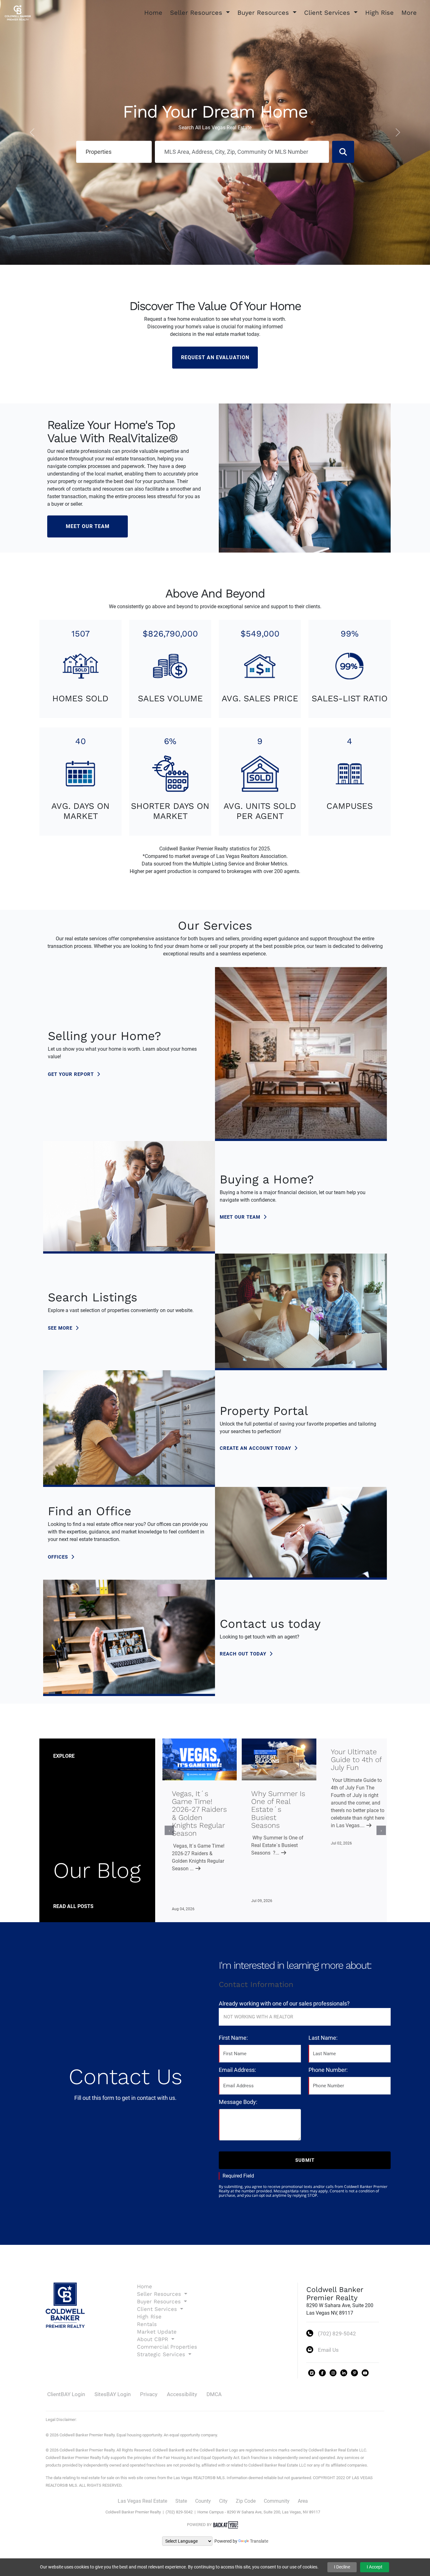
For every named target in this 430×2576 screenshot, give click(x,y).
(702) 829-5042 (337, 2334)
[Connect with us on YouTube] (365, 2373)
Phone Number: (328, 2070)
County (203, 2501)
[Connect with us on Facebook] (322, 2373)
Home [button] (153, 13)
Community (277, 2501)
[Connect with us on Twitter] (312, 2373)
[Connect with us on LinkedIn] (344, 2373)
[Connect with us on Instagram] (333, 2373)
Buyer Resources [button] (264, 13)
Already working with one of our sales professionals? (284, 2003)
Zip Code (246, 2501)
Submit (305, 2160)
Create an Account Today (256, 1448)
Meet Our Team (88, 526)
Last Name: (323, 2038)
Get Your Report (72, 1074)
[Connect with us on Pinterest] (354, 2373)
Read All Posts (73, 1906)
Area (303, 2501)
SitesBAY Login (113, 2394)
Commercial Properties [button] (167, 2347)
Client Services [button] (328, 13)
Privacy (149, 2394)
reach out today (244, 1654)
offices (59, 1557)
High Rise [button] (379, 13)
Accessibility (182, 2394)
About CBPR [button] (153, 2339)
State (181, 2501)
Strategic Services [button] (162, 2354)
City (223, 2501)
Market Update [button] (157, 2332)
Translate (259, 2541)
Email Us (328, 2350)
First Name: (233, 2038)
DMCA (214, 2394)
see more (61, 1328)
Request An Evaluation (215, 357)
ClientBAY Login (66, 2394)
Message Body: (238, 2102)
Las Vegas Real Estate (142, 2501)
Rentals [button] (147, 2324)
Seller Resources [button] (197, 13)
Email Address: (237, 2070)
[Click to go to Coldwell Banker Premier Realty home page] (18, 12)
